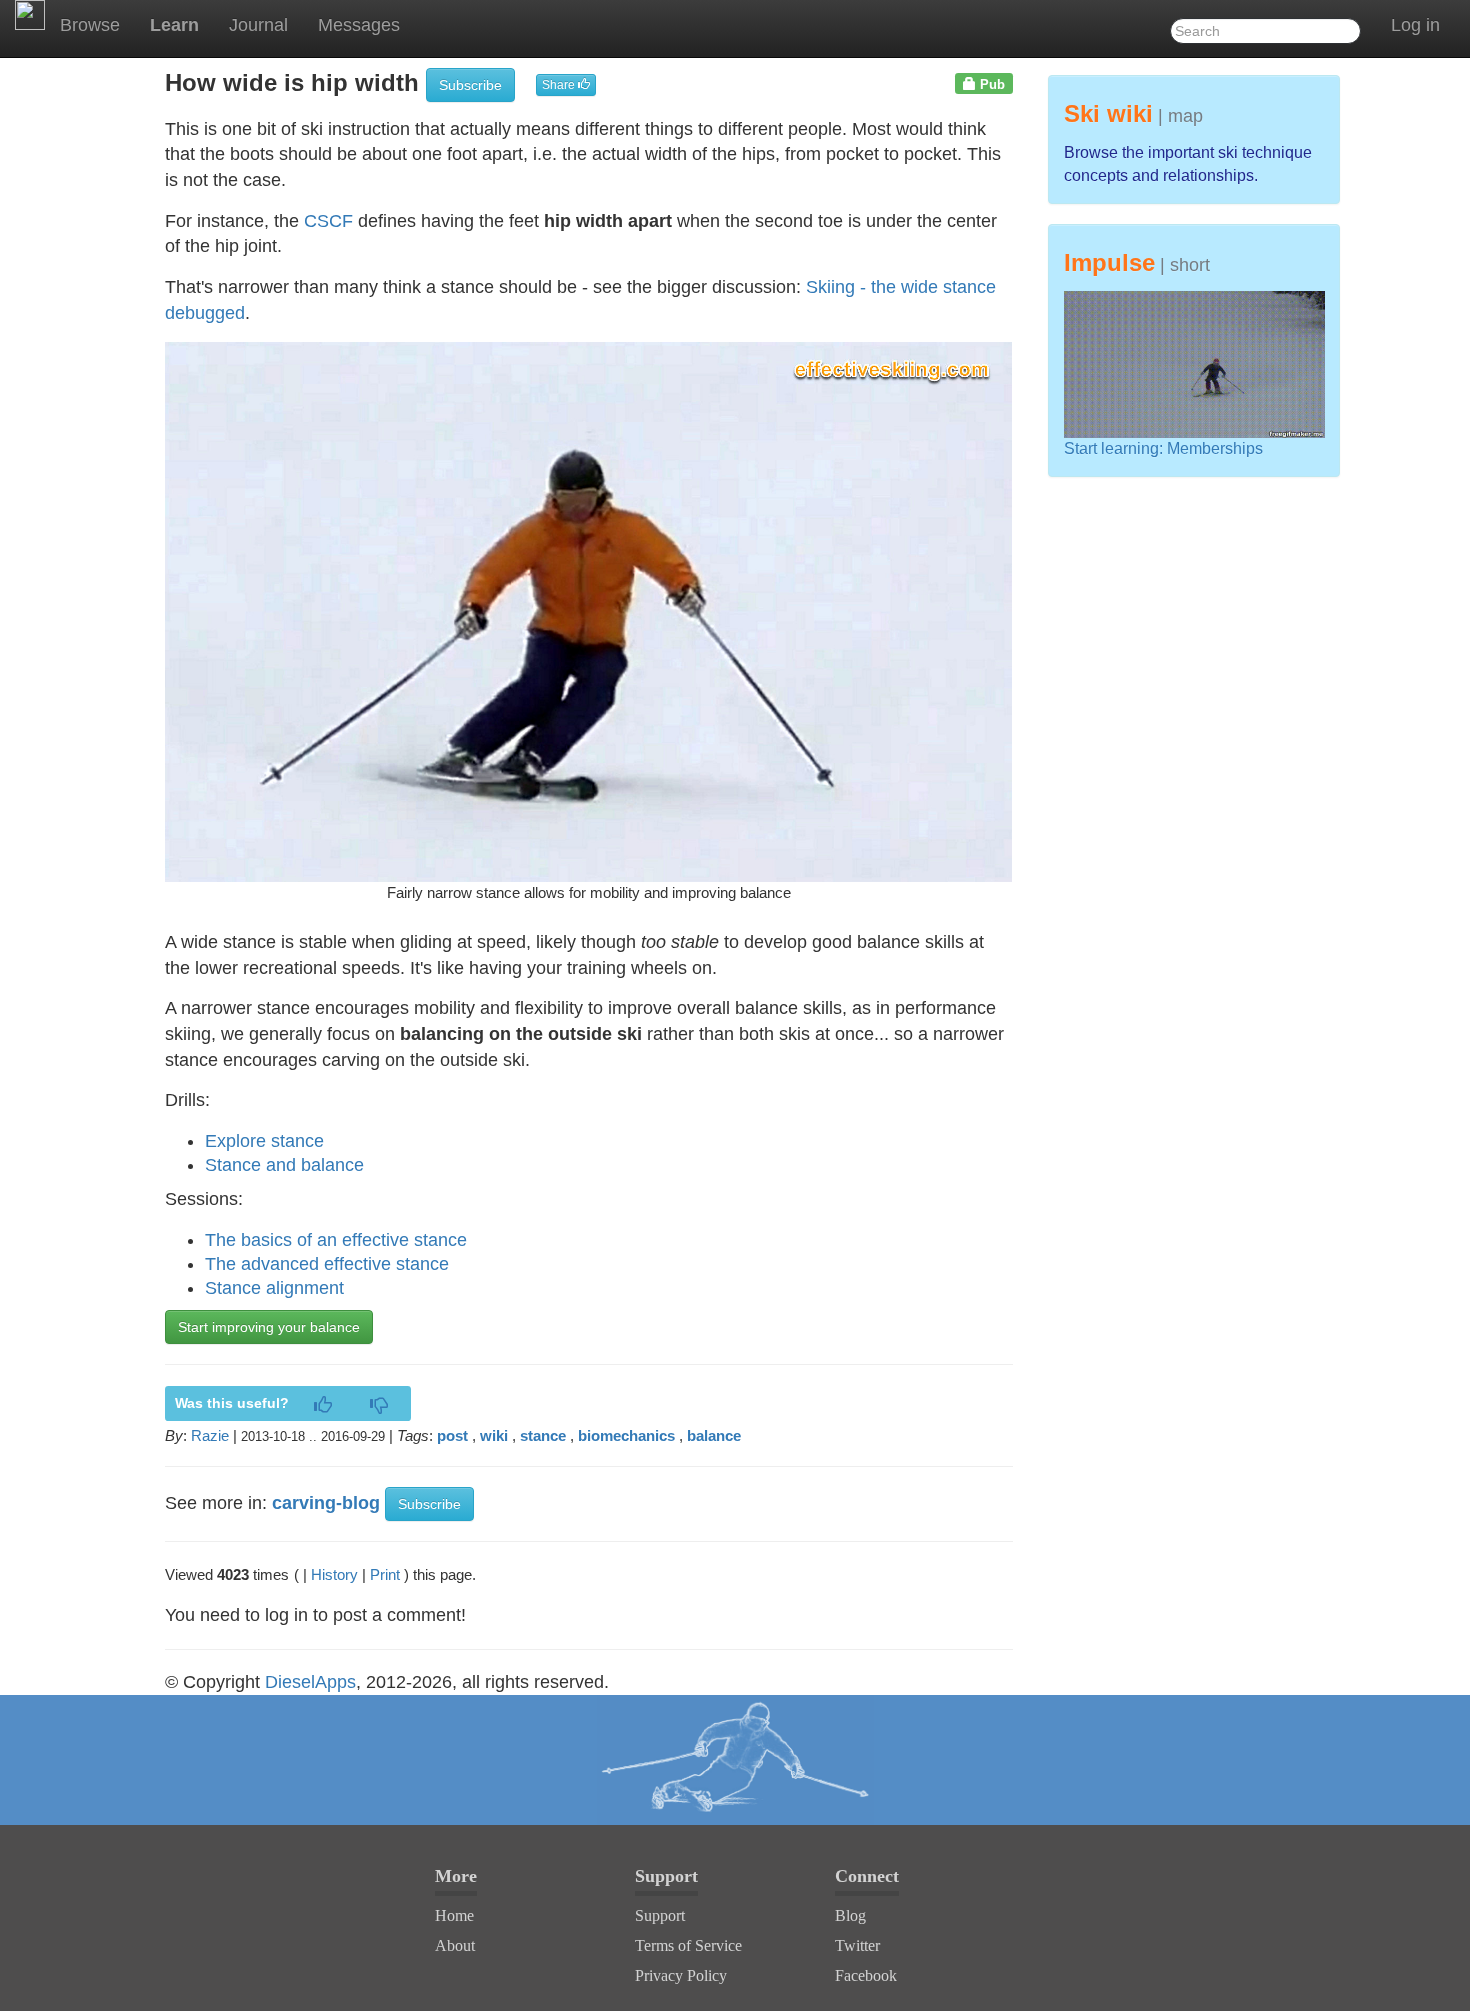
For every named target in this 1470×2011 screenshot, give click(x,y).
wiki (494, 1435)
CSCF (328, 221)
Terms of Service (688, 1945)
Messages (359, 25)
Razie (210, 1435)
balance (714, 1435)
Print (385, 1574)
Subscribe (470, 85)
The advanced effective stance (327, 1264)
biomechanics (626, 1435)
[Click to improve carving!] (735, 1760)
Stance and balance (284, 1165)
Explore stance (264, 1141)
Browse (90, 25)
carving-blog (326, 1503)
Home (454, 1915)
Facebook (866, 1975)
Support (660, 1915)
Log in (1415, 25)
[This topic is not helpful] (379, 1406)
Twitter (857, 1945)
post (452, 1435)
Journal (258, 25)
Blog (850, 1915)
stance (543, 1435)
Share (560, 85)
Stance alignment (274, 1288)
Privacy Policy (681, 1975)
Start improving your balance (269, 1327)
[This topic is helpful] (323, 1406)
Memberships (1215, 448)
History (334, 1574)
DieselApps (310, 1682)
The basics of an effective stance (336, 1240)
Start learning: (1115, 448)
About (455, 1945)
